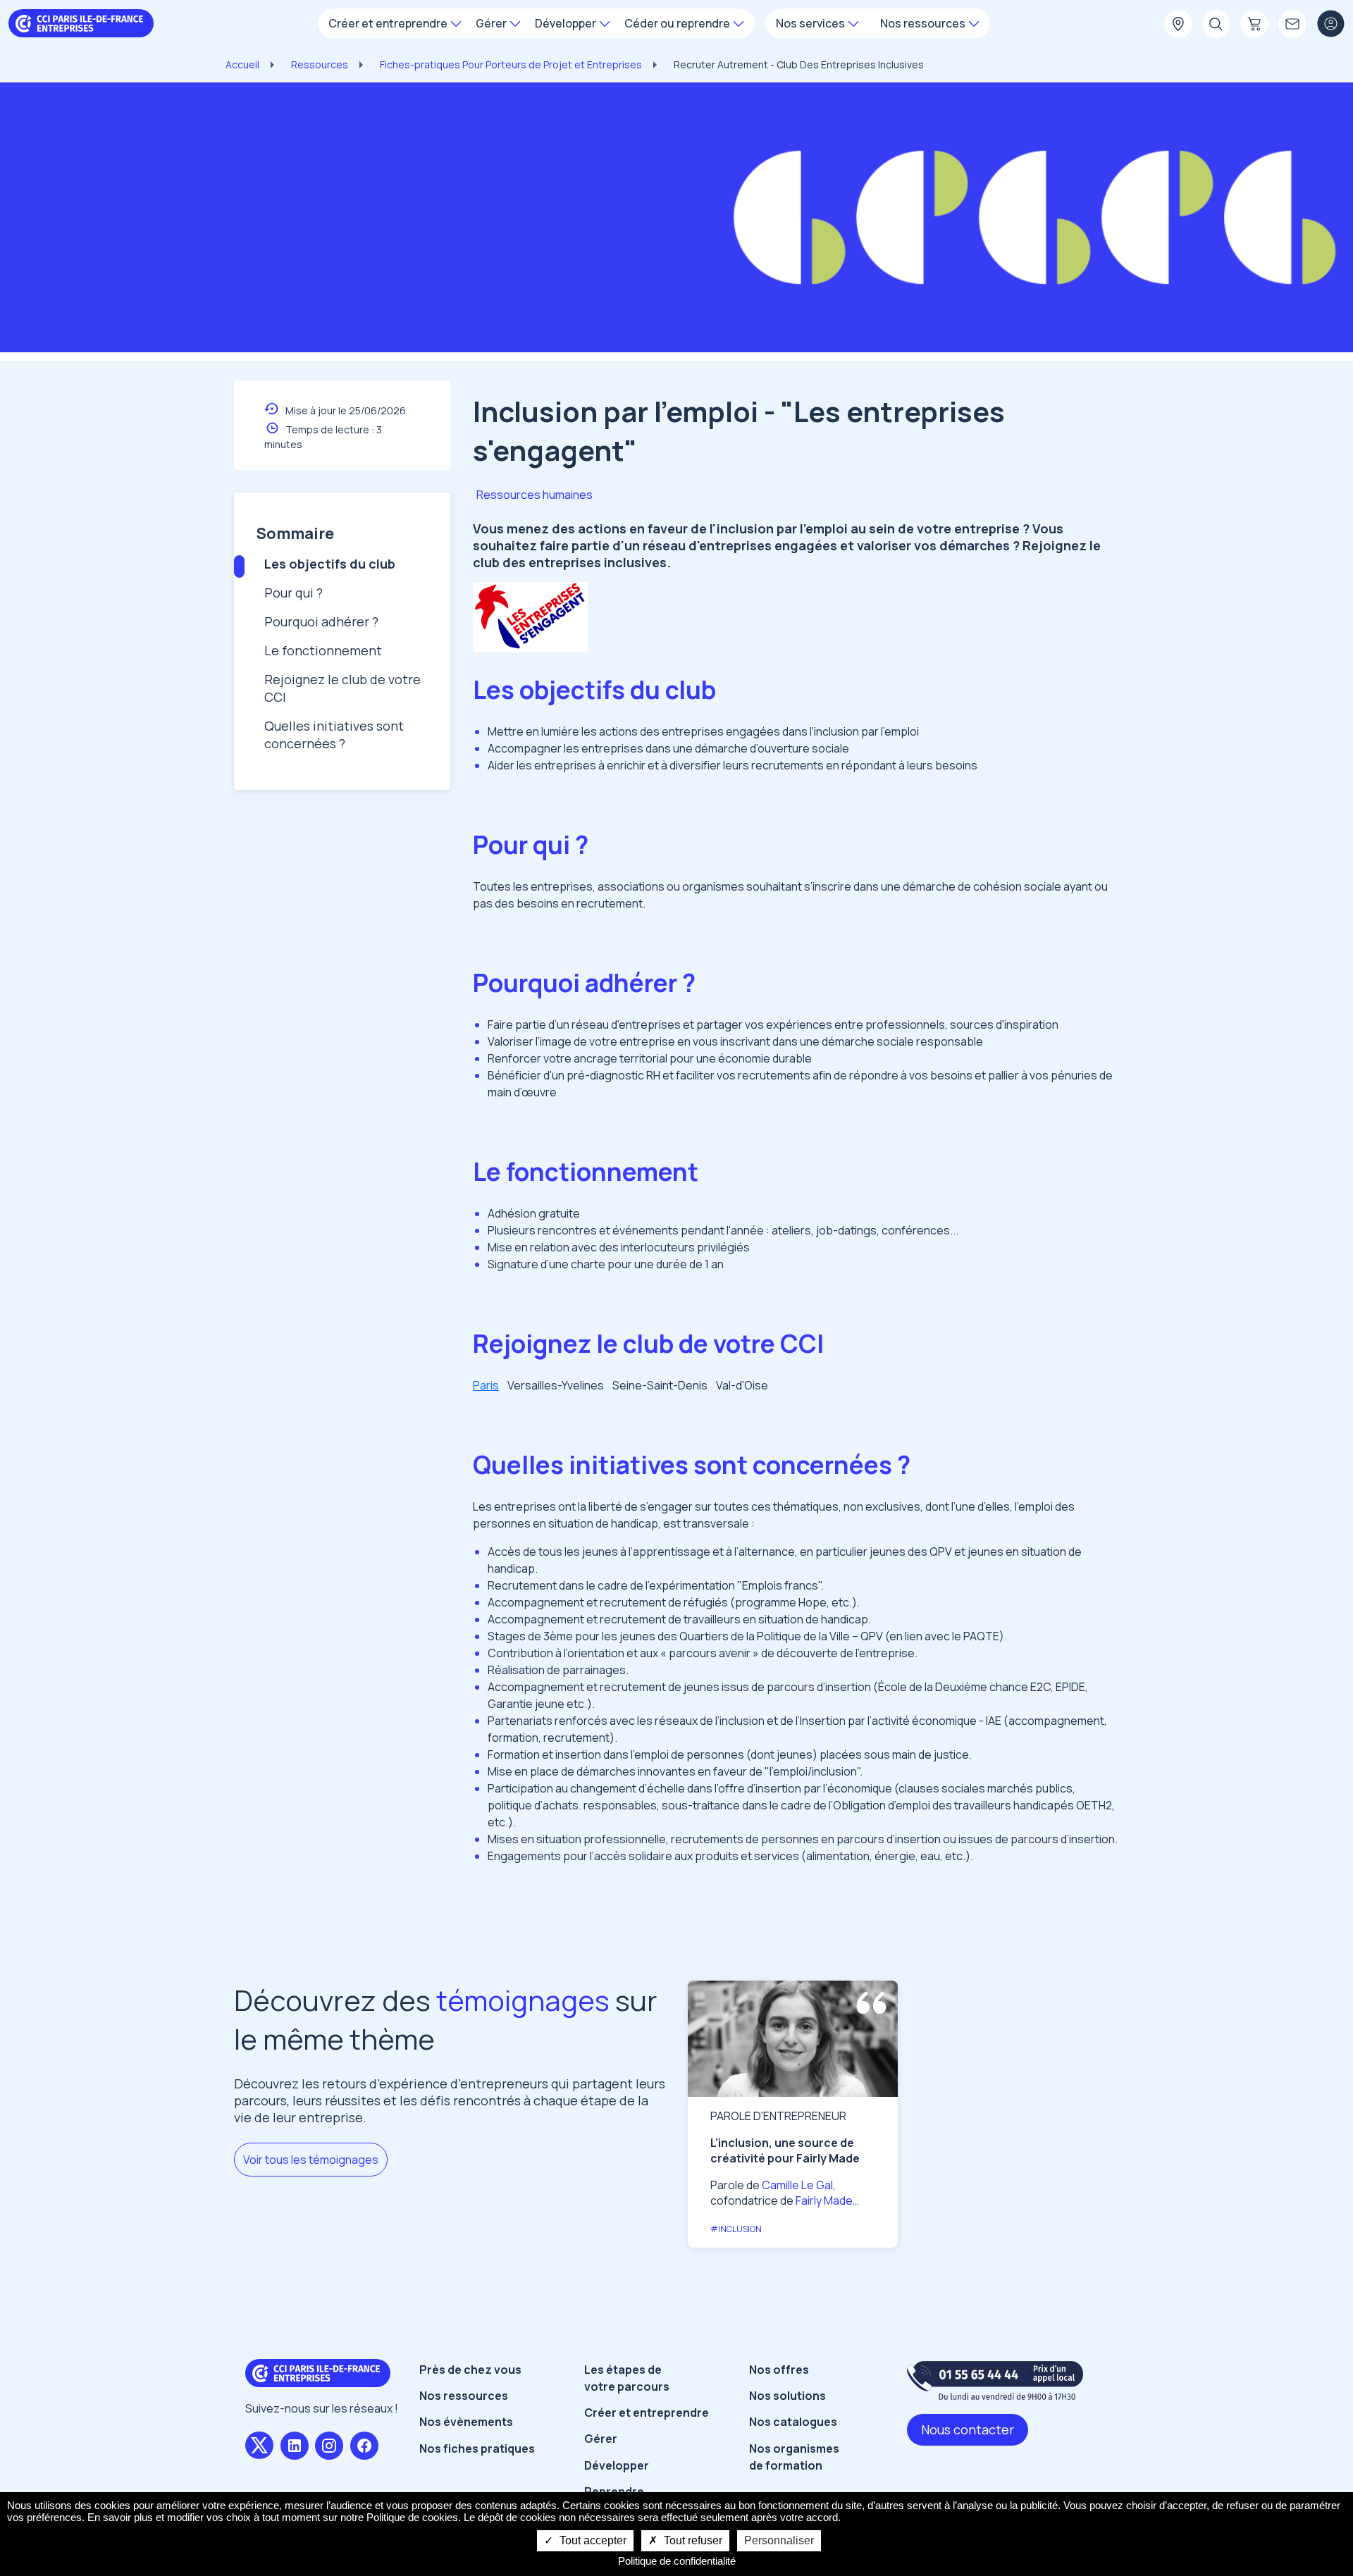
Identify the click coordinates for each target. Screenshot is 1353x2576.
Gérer (601, 2439)
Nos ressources (464, 2396)
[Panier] (1254, 25)
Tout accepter (592, 2540)
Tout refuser (692, 2540)
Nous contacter (968, 2429)
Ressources (320, 64)
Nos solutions (787, 2396)
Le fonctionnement (323, 650)
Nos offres (779, 2370)
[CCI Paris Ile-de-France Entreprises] (81, 22)
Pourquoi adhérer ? (321, 621)
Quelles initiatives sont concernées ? (334, 735)
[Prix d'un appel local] (995, 2380)
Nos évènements (466, 2422)
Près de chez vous (470, 2370)
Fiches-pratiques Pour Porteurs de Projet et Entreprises (511, 64)
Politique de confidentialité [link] (677, 2561)
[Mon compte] (1330, 25)
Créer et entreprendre (647, 2413)
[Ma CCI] (1178, 25)
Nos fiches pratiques (477, 2448)
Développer (617, 2465)
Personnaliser (779, 2540)
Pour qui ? (294, 593)
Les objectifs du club (330, 564)
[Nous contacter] (1292, 25)
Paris (486, 1385)
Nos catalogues (793, 2422)
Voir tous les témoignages (311, 2160)
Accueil (242, 64)
